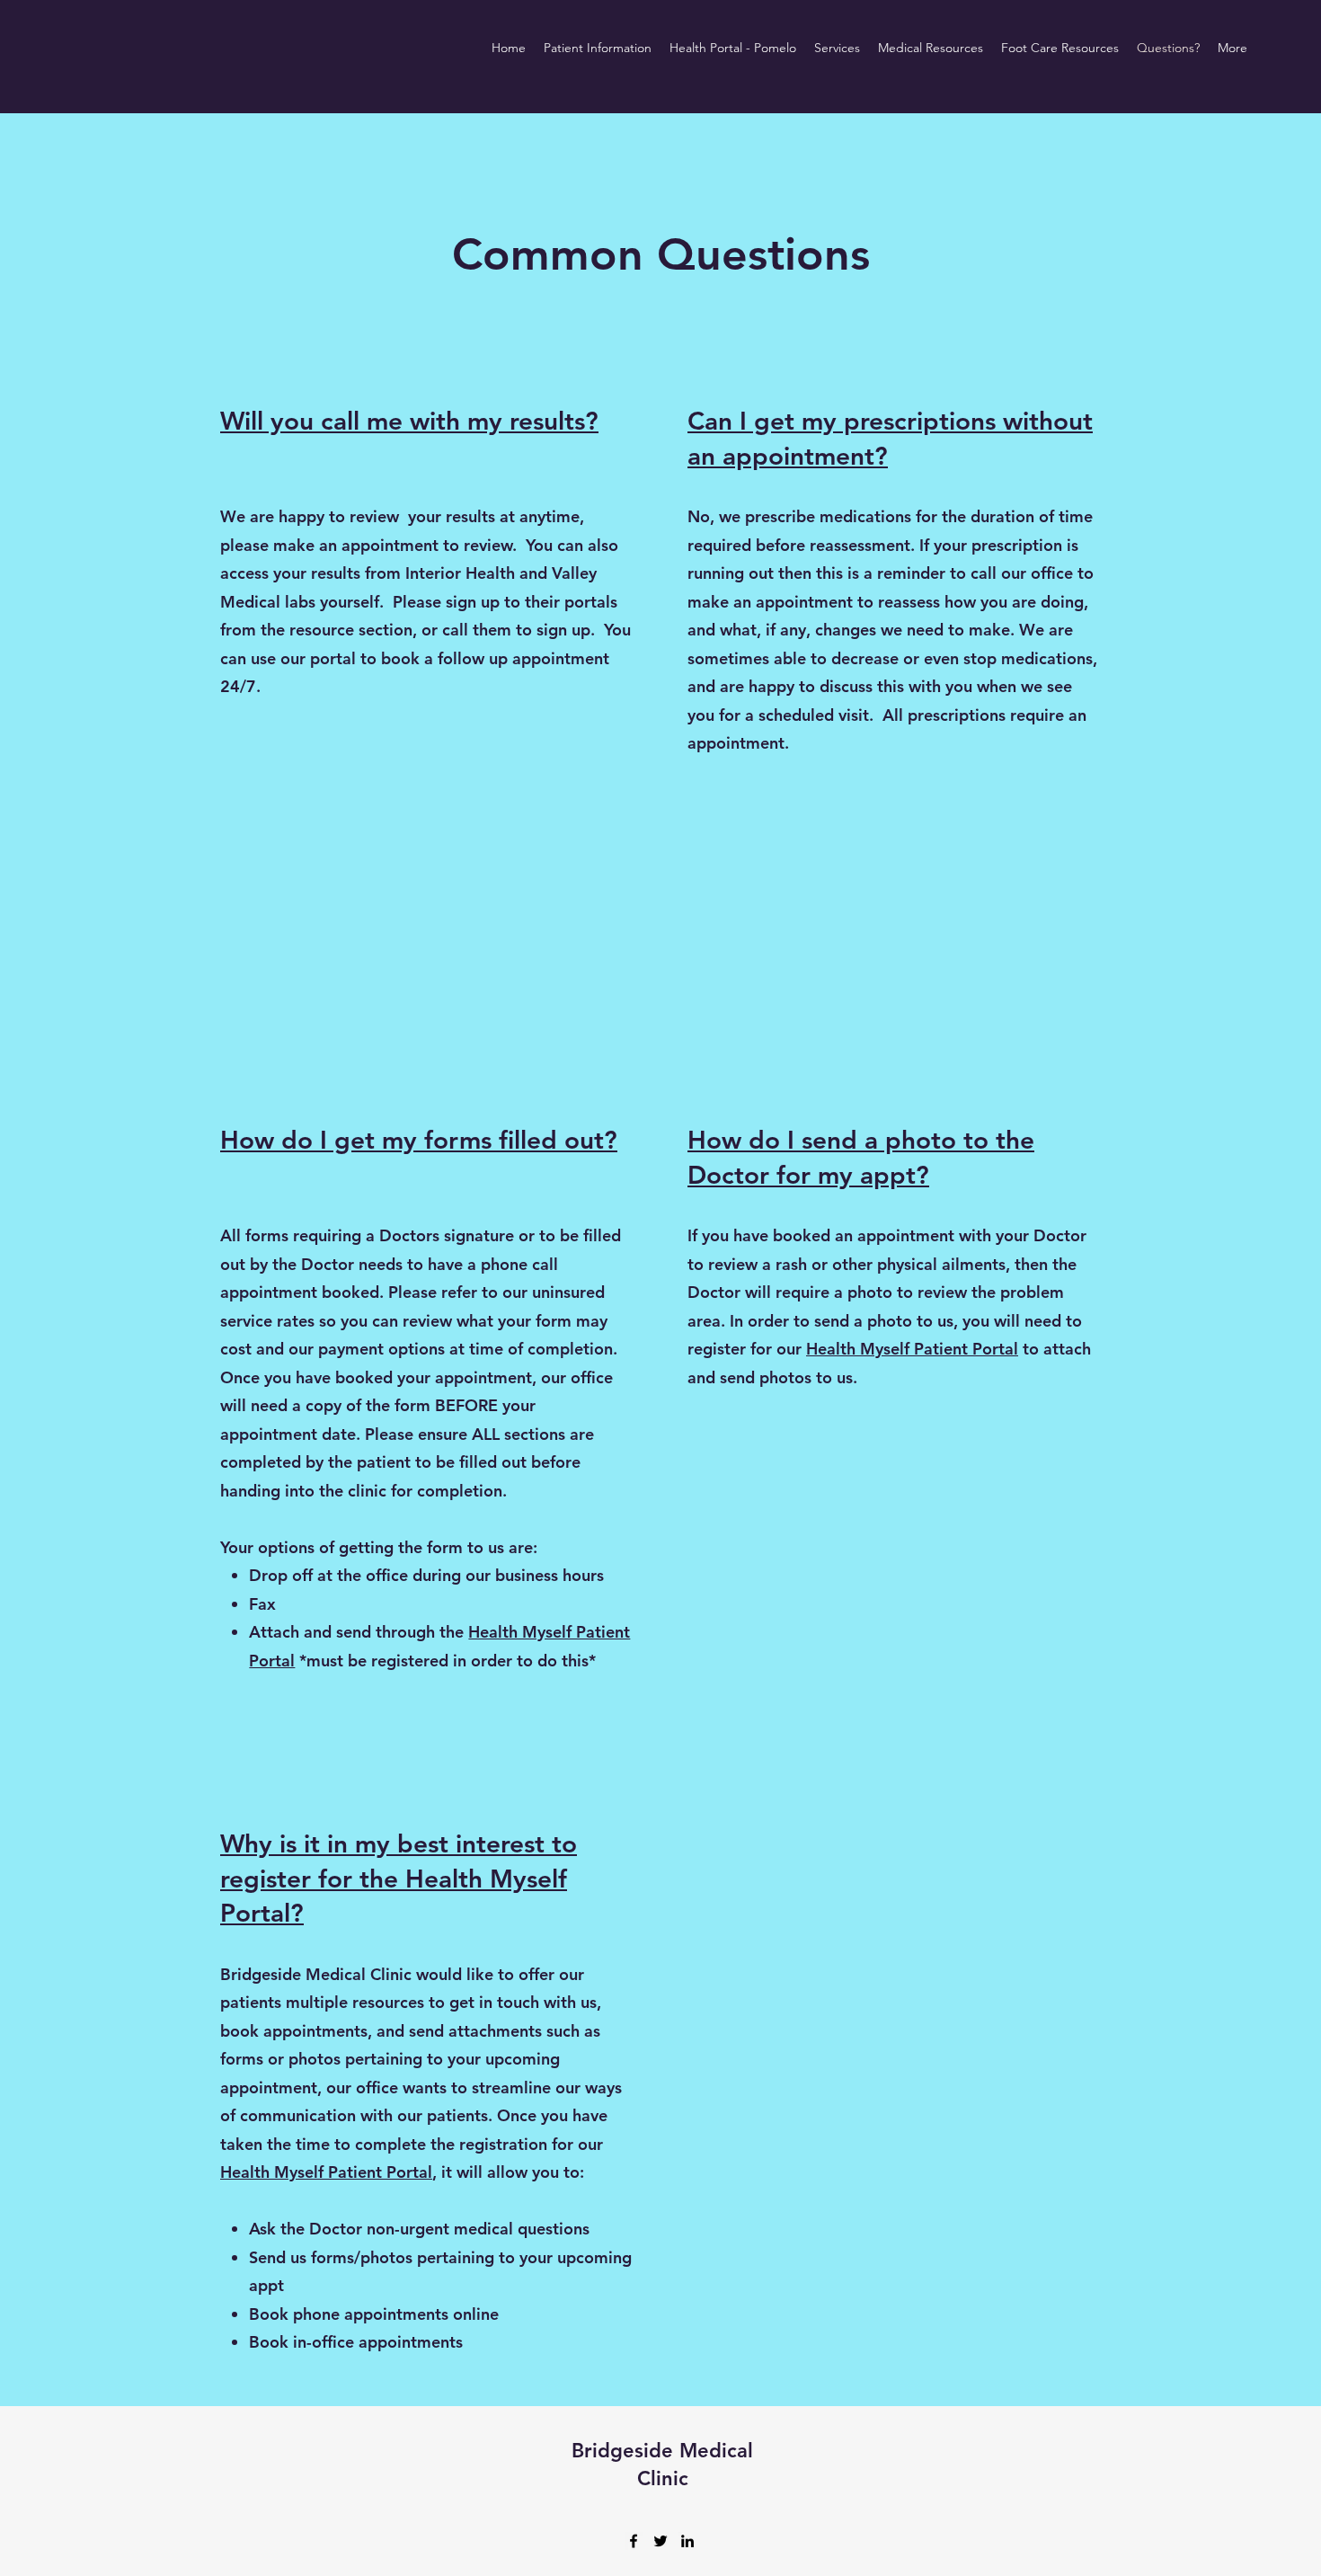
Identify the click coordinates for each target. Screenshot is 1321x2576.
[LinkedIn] (687, 2541)
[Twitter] (660, 2541)
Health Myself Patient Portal (912, 1349)
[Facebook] (634, 2541)
